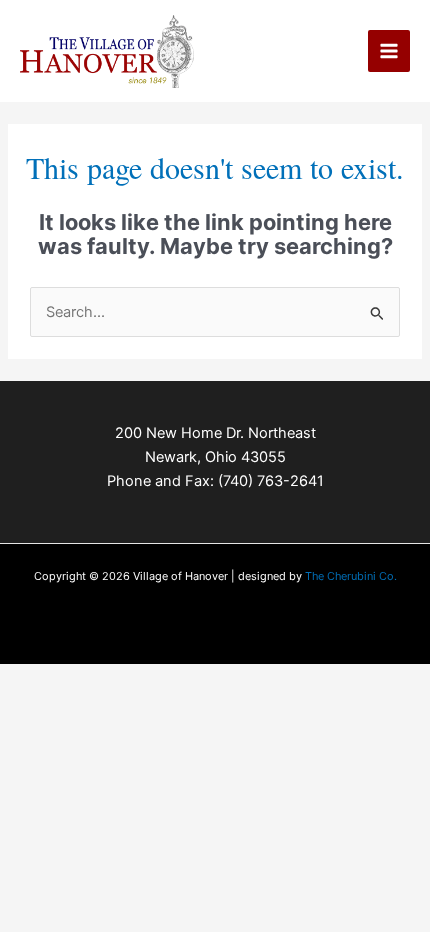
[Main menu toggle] (389, 51)
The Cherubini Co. (351, 576)
